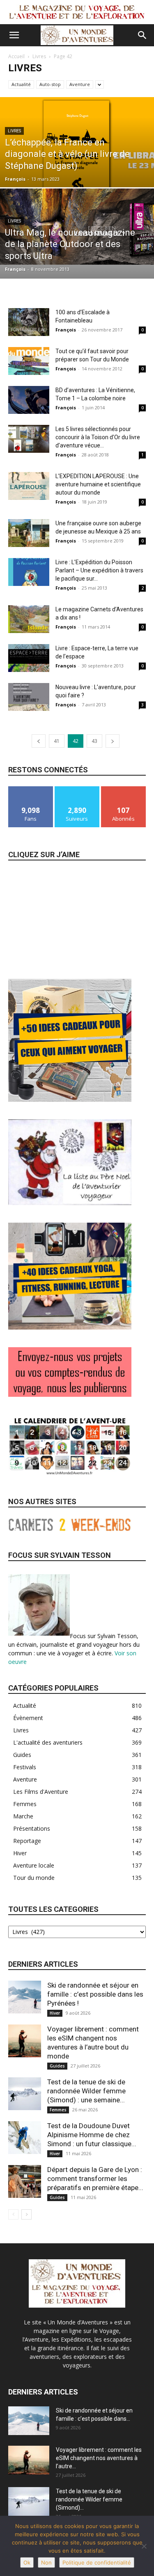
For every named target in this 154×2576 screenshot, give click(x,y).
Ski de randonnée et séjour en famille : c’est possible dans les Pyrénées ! (95, 1994)
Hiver (55, 2013)
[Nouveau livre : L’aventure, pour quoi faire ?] (29, 697)
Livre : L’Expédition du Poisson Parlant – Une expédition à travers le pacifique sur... (99, 570)
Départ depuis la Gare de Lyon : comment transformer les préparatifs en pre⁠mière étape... (95, 2179)
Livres (39, 56)
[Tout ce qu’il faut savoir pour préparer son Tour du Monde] (29, 361)
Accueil (16, 56)
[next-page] (113, 741)
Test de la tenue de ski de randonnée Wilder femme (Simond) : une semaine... (86, 2091)
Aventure (80, 84)
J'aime (31, 789)
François (15, 179)
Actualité (21, 84)
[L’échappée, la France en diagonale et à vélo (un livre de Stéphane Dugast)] (77, 158)
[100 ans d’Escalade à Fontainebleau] (29, 322)
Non (46, 2562)
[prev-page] (39, 741)
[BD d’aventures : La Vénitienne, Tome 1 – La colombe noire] (29, 400)
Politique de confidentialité (97, 2562)
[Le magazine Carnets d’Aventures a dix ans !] (29, 619)
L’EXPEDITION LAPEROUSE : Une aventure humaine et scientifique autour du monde (98, 484)
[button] (14, 35)
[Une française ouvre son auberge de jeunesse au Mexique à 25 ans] (29, 533)
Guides (57, 2066)
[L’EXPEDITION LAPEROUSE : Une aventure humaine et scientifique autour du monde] (29, 486)
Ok (27, 2562)
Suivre (77, 789)
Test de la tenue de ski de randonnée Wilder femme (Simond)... (89, 2499)
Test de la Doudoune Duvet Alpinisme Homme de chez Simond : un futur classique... (92, 2135)
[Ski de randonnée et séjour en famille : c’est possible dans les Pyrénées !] (25, 1997)
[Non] (144, 2546)
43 (94, 741)
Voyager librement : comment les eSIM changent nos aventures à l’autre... (99, 2458)
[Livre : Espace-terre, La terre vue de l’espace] (29, 658)
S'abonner (124, 789)
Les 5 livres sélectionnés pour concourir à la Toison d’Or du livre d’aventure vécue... (98, 437)
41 (57, 741)
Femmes (58, 2110)
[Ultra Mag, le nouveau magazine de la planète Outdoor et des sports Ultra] (77, 227)
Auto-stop (50, 84)
